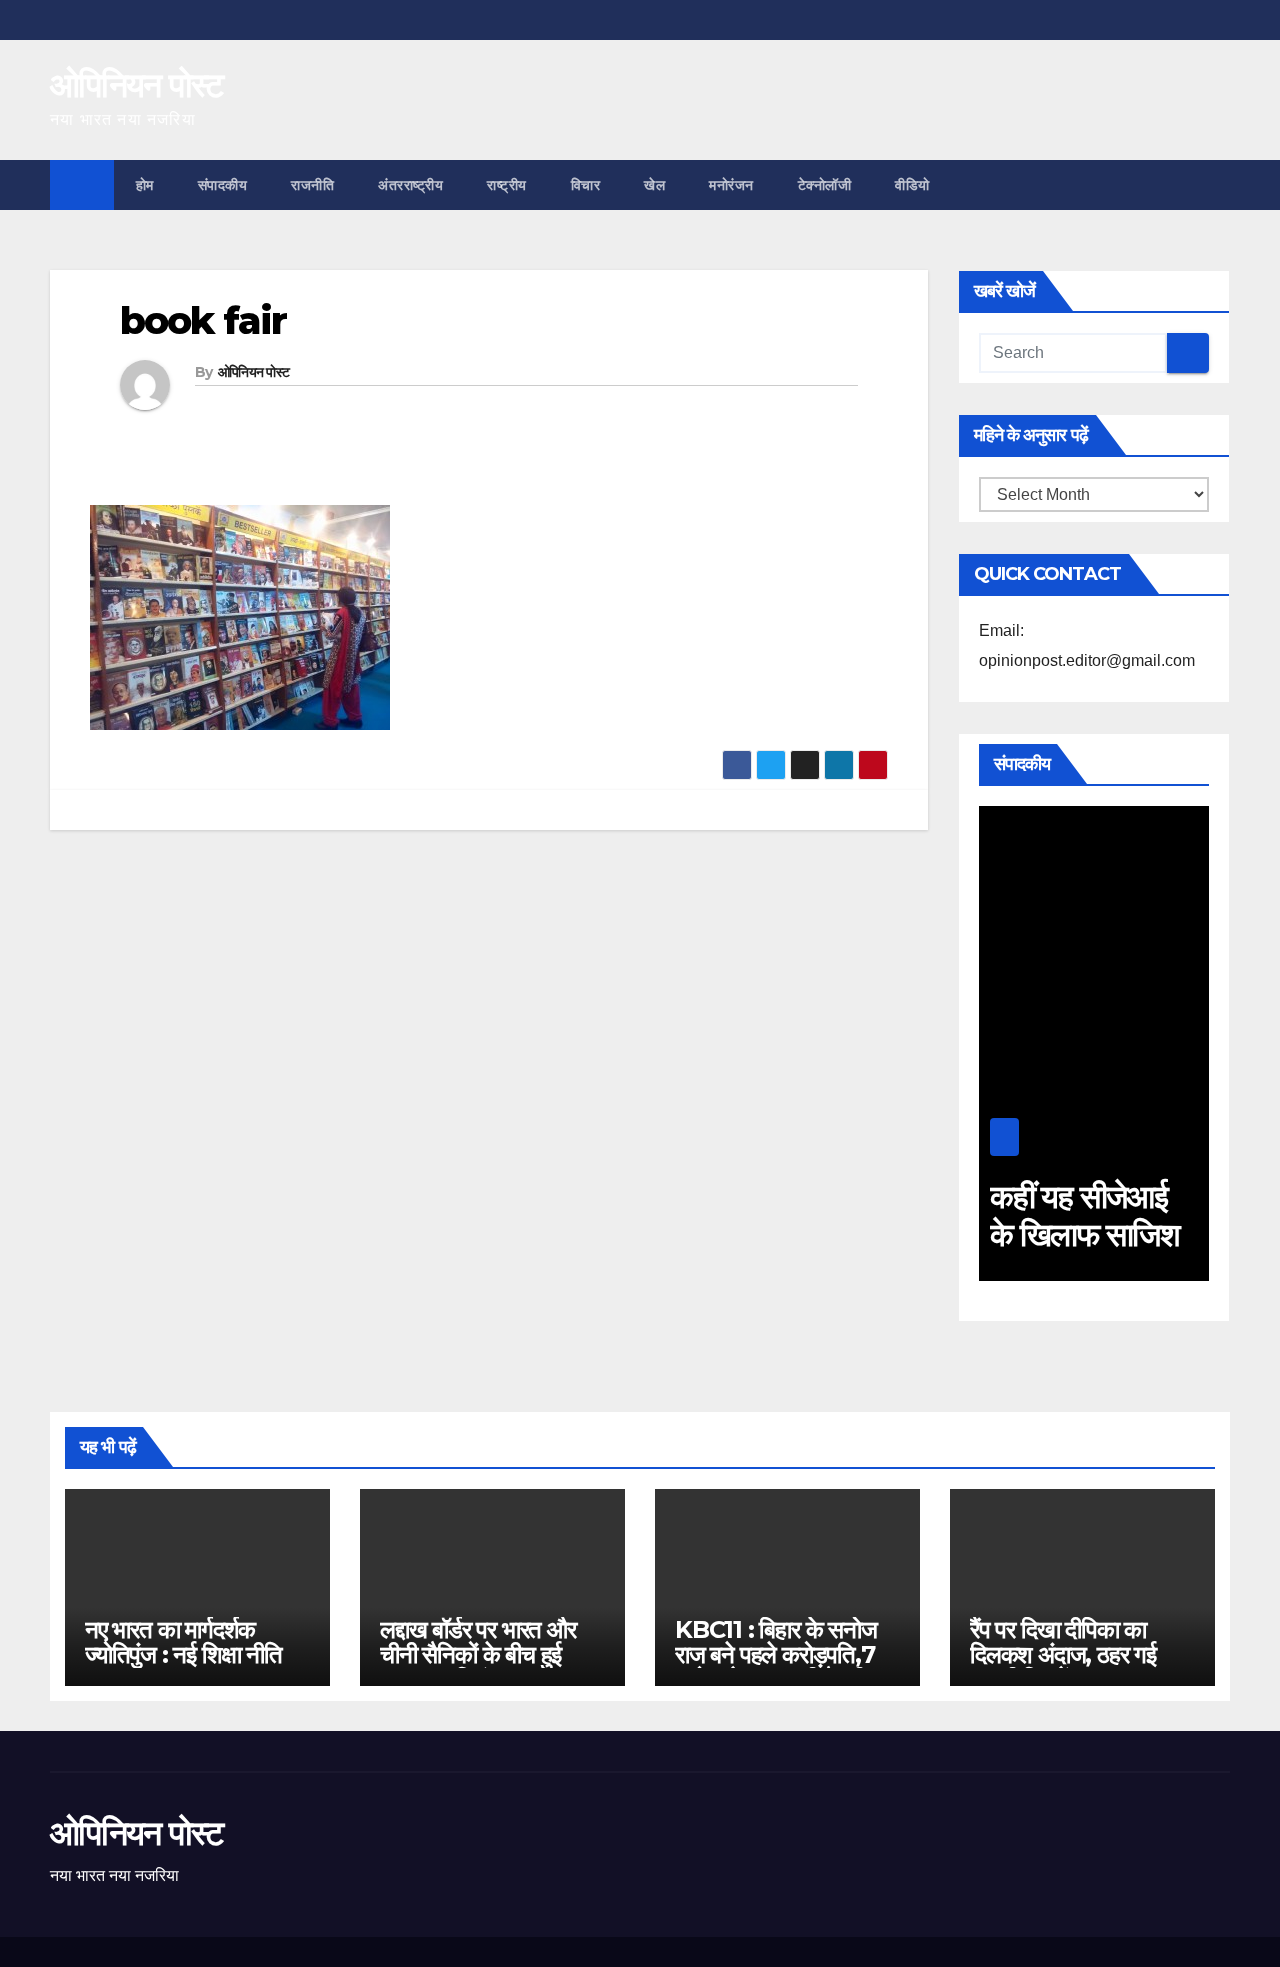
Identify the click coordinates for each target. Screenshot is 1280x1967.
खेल (654, 185)
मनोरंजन (731, 185)
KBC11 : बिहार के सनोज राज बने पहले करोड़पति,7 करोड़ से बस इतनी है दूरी (776, 1654)
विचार (586, 185)
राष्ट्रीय (507, 185)
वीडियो (912, 185)
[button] (1216, 184)
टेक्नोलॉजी (825, 185)
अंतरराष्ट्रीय (410, 185)
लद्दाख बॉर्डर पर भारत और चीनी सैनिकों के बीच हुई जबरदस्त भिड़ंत (478, 1654)
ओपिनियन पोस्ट (136, 85)
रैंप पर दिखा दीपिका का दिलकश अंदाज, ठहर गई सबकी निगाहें (1063, 1654)
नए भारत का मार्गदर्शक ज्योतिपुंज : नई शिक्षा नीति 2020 (183, 1654)
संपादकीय (223, 185)
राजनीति (312, 185)
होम (145, 185)
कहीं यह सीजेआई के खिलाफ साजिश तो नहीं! (1085, 1235)
